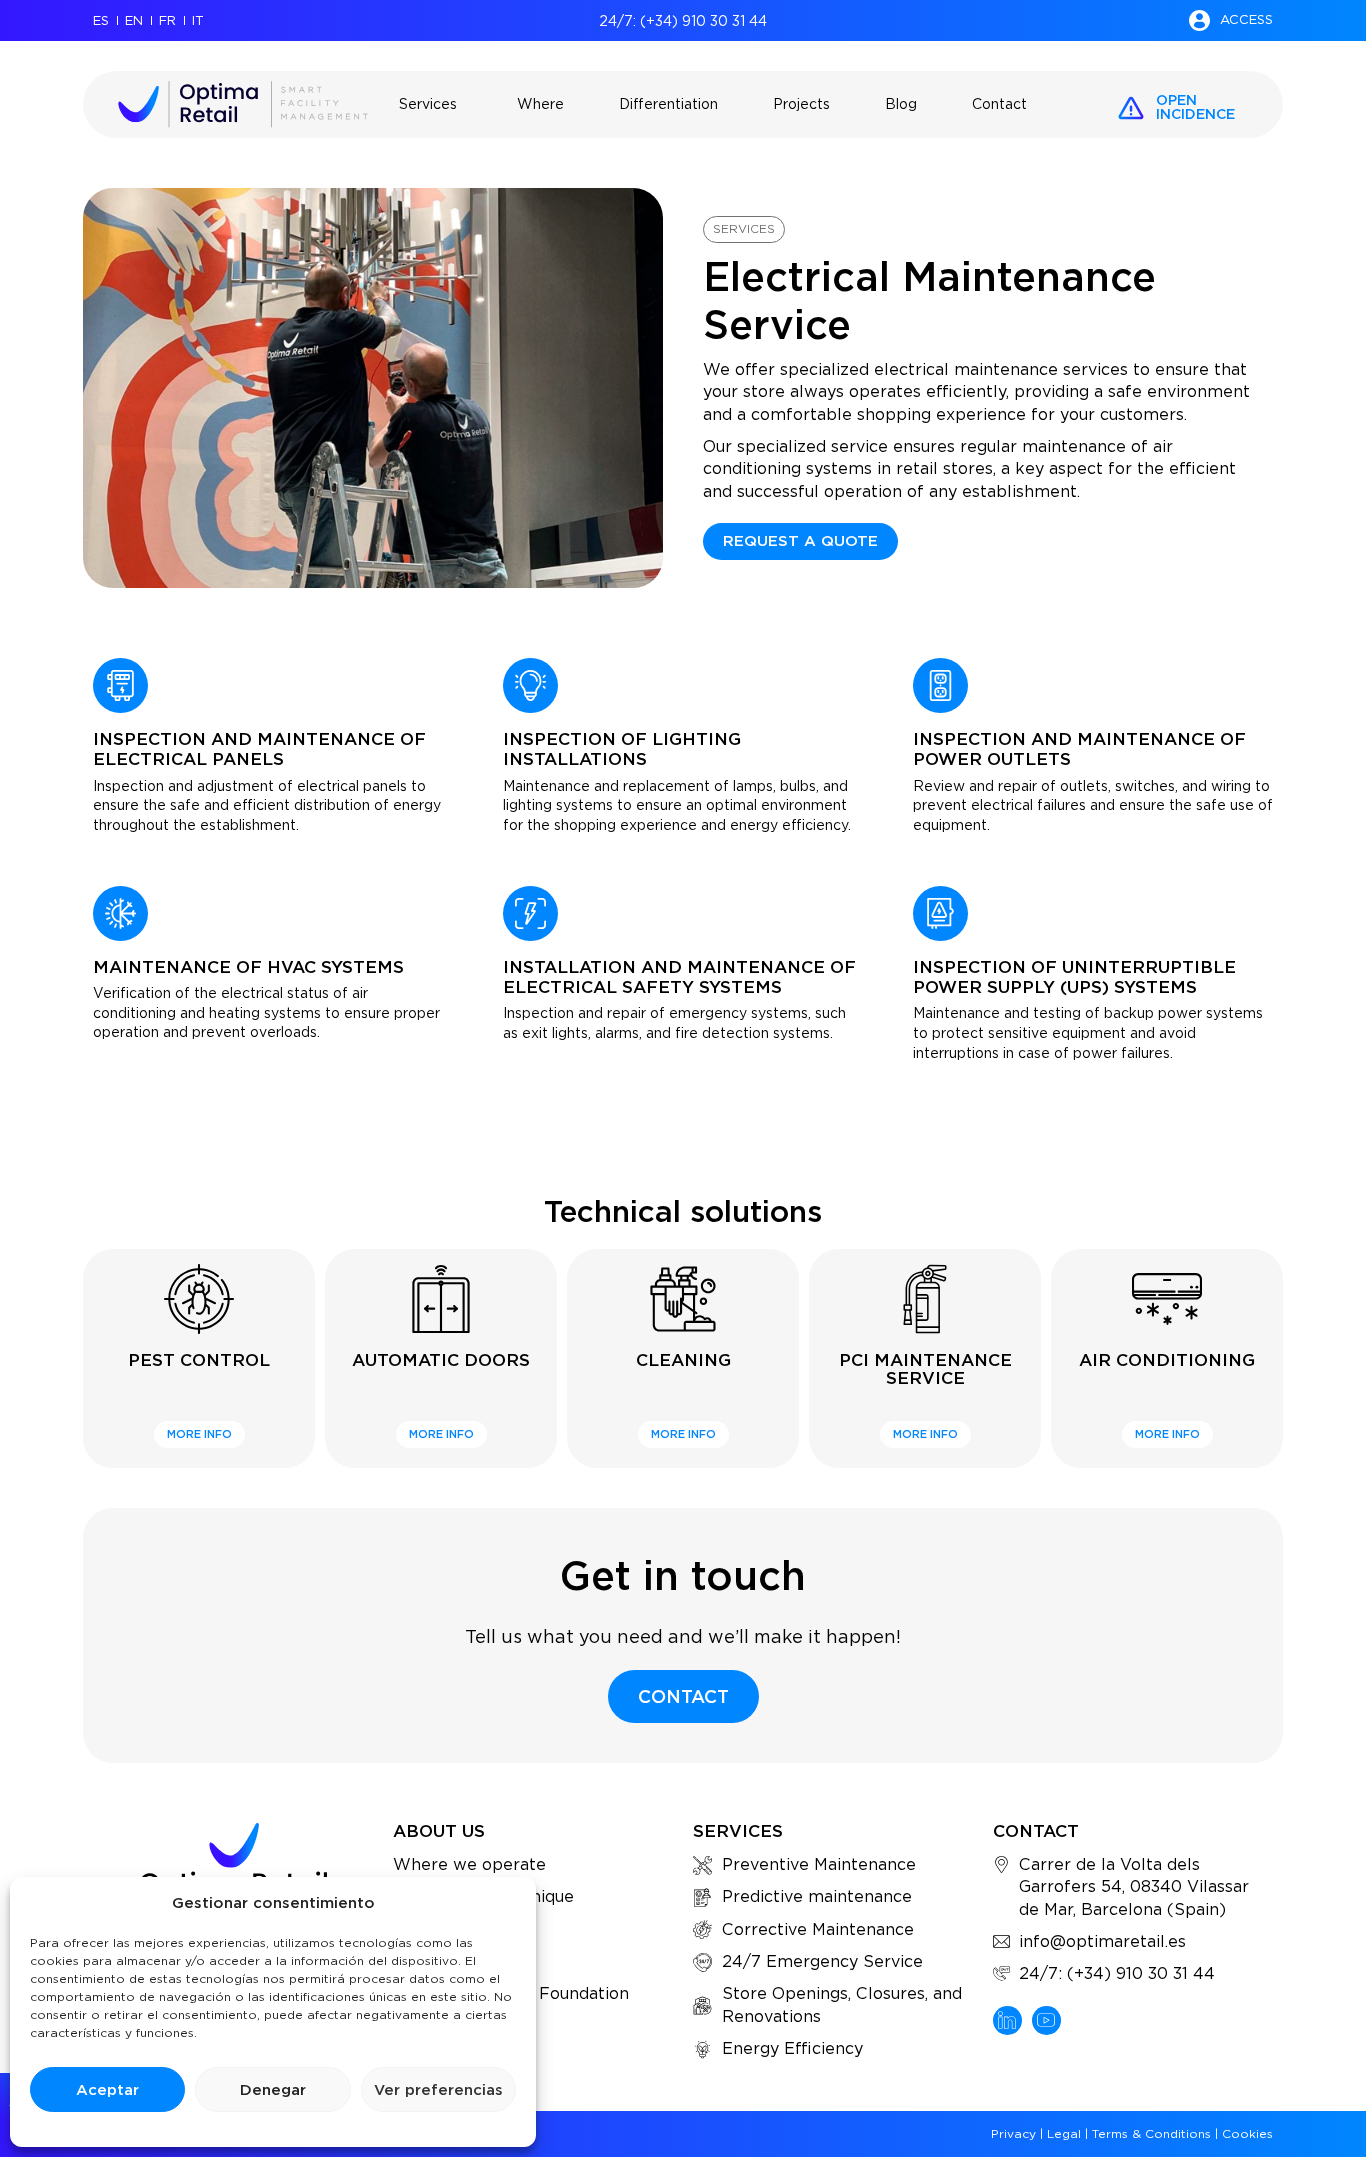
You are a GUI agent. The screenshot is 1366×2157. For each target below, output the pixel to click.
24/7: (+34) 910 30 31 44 (683, 21)
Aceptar (107, 2090)
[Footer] (1007, 2020)
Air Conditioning (1167, 1360)
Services (744, 228)
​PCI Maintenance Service (925, 1369)
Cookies (1247, 2133)
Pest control (199, 1360)
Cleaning (683, 1360)
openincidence (1195, 107)
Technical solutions (683, 1211)
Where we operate (469, 1864)
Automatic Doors (441, 1360)
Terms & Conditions (1151, 2133)
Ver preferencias (438, 2090)
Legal (1064, 2133)
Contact (1036, 1831)
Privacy (1013, 2133)
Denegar (273, 2090)
